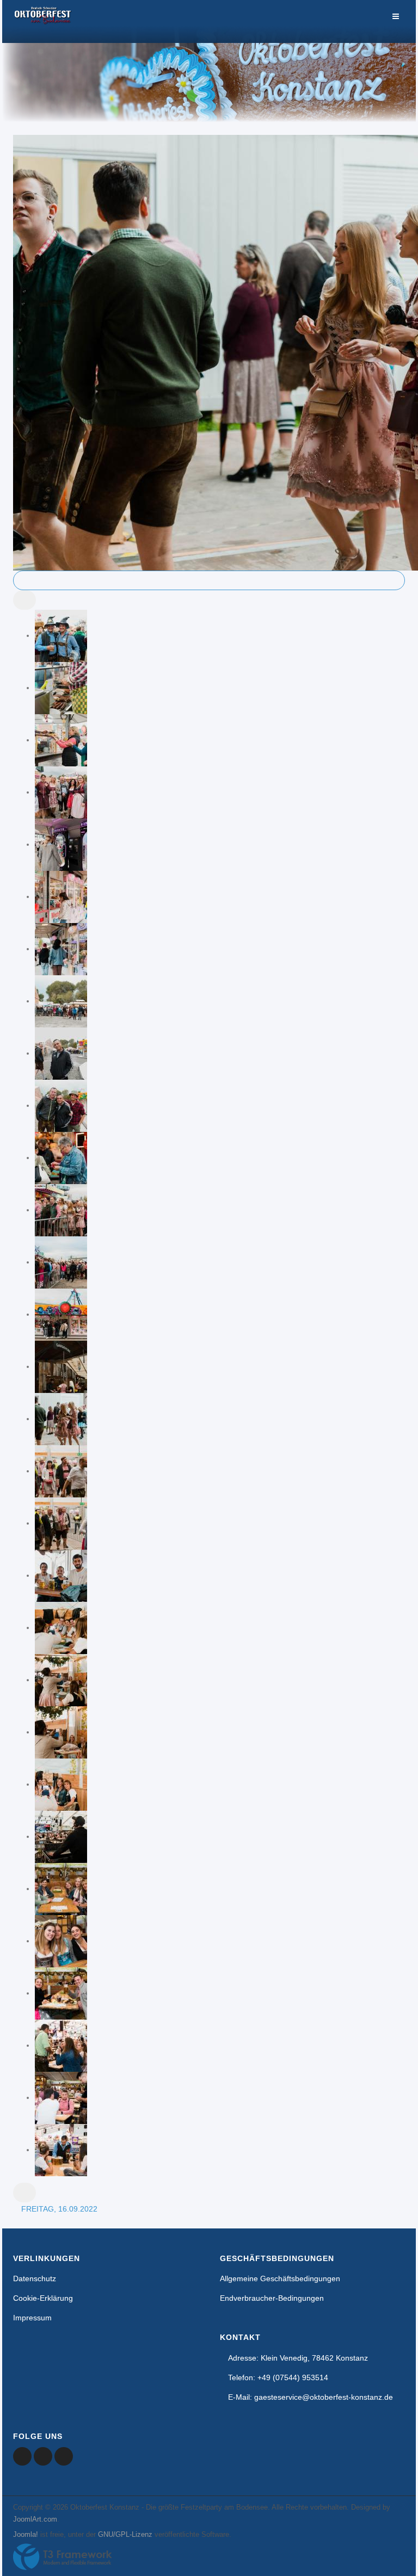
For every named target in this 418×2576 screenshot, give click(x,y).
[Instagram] (64, 2456)
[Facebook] (22, 2456)
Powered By (63, 2557)
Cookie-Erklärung (43, 2298)
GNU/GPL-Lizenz (125, 2534)
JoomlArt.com (35, 2519)
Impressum (32, 2318)
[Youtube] (43, 2456)
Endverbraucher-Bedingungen (272, 2298)
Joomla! (26, 2534)
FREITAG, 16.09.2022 (59, 2209)
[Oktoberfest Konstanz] (43, 21)
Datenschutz (35, 2278)
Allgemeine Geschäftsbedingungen (280, 2278)
